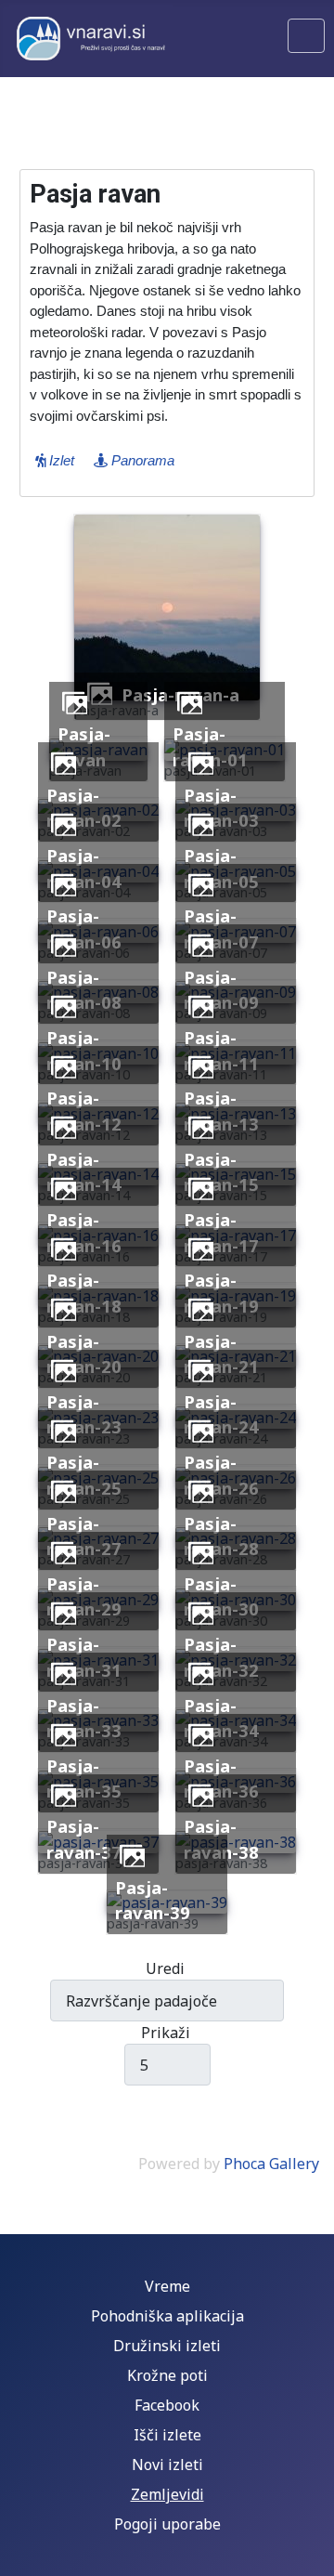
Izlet (60, 460)
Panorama (141, 460)
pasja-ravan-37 (84, 1839)
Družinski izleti (167, 2346)
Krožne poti (167, 2375)
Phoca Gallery (271, 2164)
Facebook (167, 2405)
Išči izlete (167, 2435)
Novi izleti (167, 2465)
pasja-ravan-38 (221, 1839)
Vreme (167, 2286)
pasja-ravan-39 (153, 1900)
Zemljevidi (167, 2494)
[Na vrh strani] (311, 2553)
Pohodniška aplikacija (167, 2316)
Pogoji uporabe (167, 2524)
